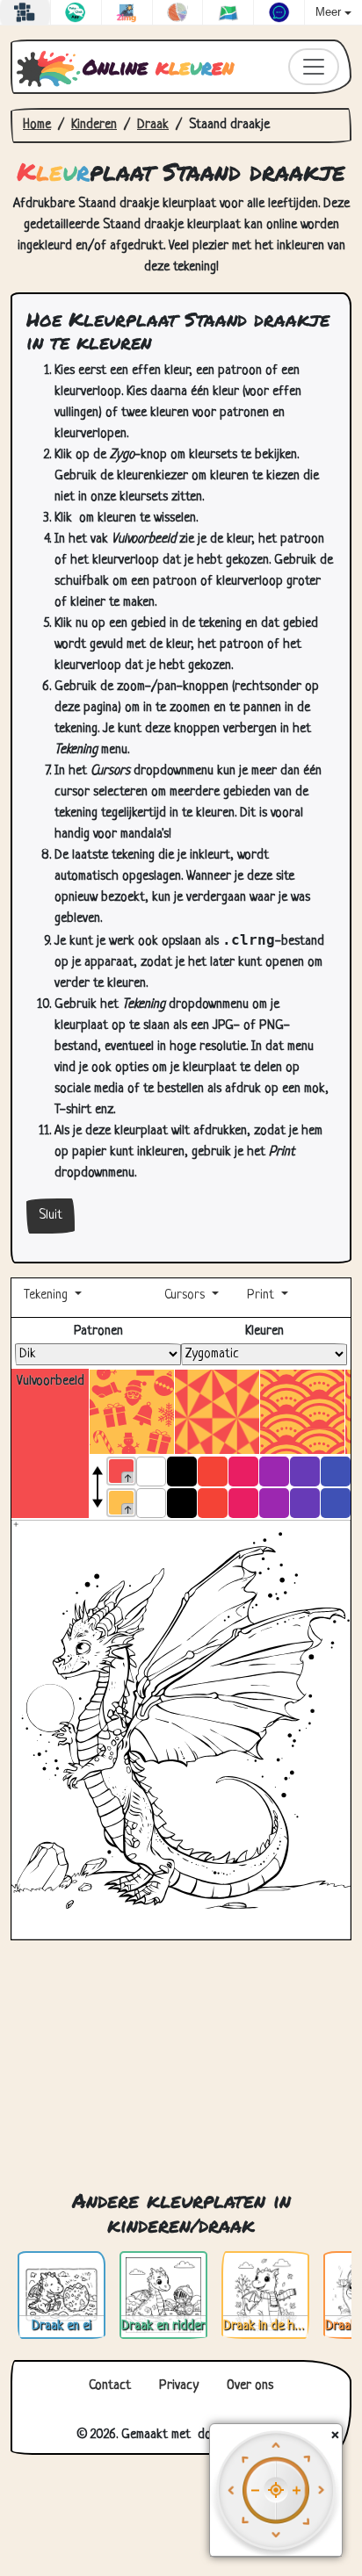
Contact (110, 2386)
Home (37, 125)
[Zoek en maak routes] (228, 12)
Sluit (51, 1216)
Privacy (179, 2386)
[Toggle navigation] (314, 67)
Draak (153, 125)
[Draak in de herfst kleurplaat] (265, 2295)
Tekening (47, 1295)
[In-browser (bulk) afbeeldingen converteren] (127, 12)
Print (261, 1295)
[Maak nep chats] (76, 12)
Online (158, 67)
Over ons (250, 2386)
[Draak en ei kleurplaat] (62, 2295)
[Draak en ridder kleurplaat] (163, 2295)
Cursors (185, 1295)
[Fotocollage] (25, 12)
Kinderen (94, 125)
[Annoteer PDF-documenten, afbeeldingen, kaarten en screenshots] (279, 12)
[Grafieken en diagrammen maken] (178, 12)
